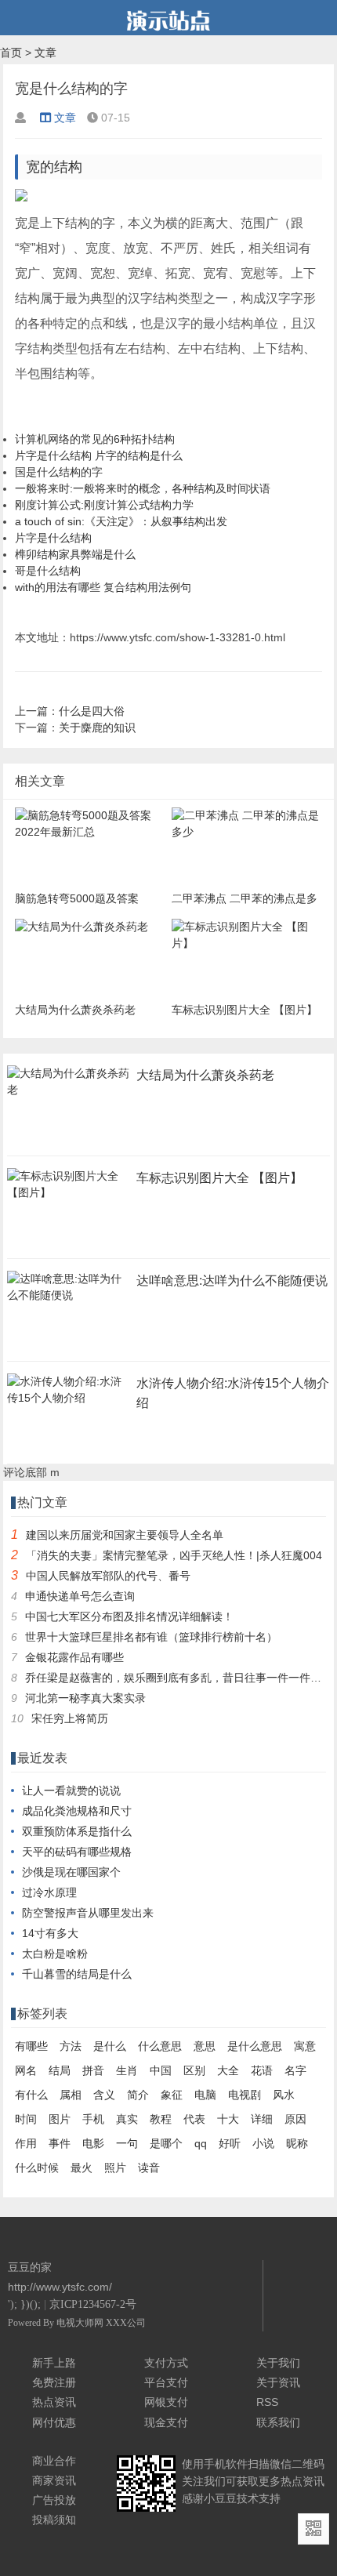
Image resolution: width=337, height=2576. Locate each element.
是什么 (110, 2046)
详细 (262, 2119)
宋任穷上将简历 (70, 1718)
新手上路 (54, 2363)
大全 (228, 2070)
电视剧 (245, 2095)
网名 (26, 2070)
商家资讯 (54, 2480)
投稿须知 (54, 2520)
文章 (45, 53)
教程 (161, 2119)
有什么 (31, 2095)
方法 (71, 2046)
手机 (93, 2119)
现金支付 (166, 2422)
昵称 (297, 2143)
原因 (295, 2119)
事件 (60, 2143)
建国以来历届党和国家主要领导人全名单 (125, 1535)
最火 (82, 2168)
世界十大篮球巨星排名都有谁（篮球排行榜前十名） (151, 1637)
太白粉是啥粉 (55, 1954)
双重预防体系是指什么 (77, 1831)
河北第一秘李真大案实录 (85, 1698)
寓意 (305, 2046)
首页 (11, 53)
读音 (149, 2168)
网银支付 (166, 2402)
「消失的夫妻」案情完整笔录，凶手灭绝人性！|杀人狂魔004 (174, 1555)
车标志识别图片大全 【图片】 (219, 1178)
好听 (230, 2143)
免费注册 (54, 2382)
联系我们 (278, 2422)
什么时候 (37, 2168)
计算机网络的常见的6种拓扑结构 (95, 439)
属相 (71, 2095)
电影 (93, 2143)
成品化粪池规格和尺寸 (77, 1811)
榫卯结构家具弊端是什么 (75, 554)
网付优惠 (54, 2422)
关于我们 (278, 2363)
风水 (284, 2095)
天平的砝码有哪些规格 (77, 1852)
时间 (26, 2119)
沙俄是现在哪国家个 (71, 1872)
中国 (161, 2070)
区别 (194, 2070)
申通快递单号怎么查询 (80, 1596)
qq (201, 2143)
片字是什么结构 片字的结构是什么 (99, 455)
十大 (228, 2119)
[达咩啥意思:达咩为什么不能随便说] (68, 1300)
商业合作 (54, 2461)
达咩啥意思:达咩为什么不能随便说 (232, 1281)
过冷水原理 (49, 1892)
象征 (172, 2095)
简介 (138, 2095)
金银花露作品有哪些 (74, 1657)
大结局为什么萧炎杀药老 (205, 1075)
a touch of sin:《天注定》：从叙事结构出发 (121, 521)
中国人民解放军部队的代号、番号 (108, 1576)
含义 (104, 2095)
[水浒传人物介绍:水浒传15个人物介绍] (68, 1402)
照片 (115, 2168)
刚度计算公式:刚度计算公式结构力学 (104, 505)
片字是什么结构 (53, 538)
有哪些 (31, 2046)
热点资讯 (54, 2402)
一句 (127, 2143)
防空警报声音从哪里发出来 (88, 1913)
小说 (263, 2143)
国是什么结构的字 (59, 472)
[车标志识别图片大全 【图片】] (68, 1197)
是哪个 (166, 2143)
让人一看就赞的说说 (71, 1791)
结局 (60, 2070)
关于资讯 (278, 2382)
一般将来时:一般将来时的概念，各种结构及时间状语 (143, 488)
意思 (205, 2046)
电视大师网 (81, 2323)
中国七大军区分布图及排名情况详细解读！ (129, 1616)
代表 (194, 2119)
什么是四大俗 (92, 711)
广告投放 (54, 2500)
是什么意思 (255, 2046)
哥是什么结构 (48, 571)
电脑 (205, 2095)
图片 (60, 2119)
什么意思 (160, 2046)
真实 (127, 2119)
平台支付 (166, 2382)
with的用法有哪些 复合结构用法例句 (103, 587)
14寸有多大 (50, 1933)
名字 (295, 2070)
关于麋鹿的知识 (97, 727)
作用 (26, 2143)
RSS (267, 2402)
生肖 (127, 2070)
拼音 (93, 2070)
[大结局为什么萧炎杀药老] (68, 1094)
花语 (262, 2070)
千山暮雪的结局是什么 (77, 1974)
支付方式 (166, 2363)
